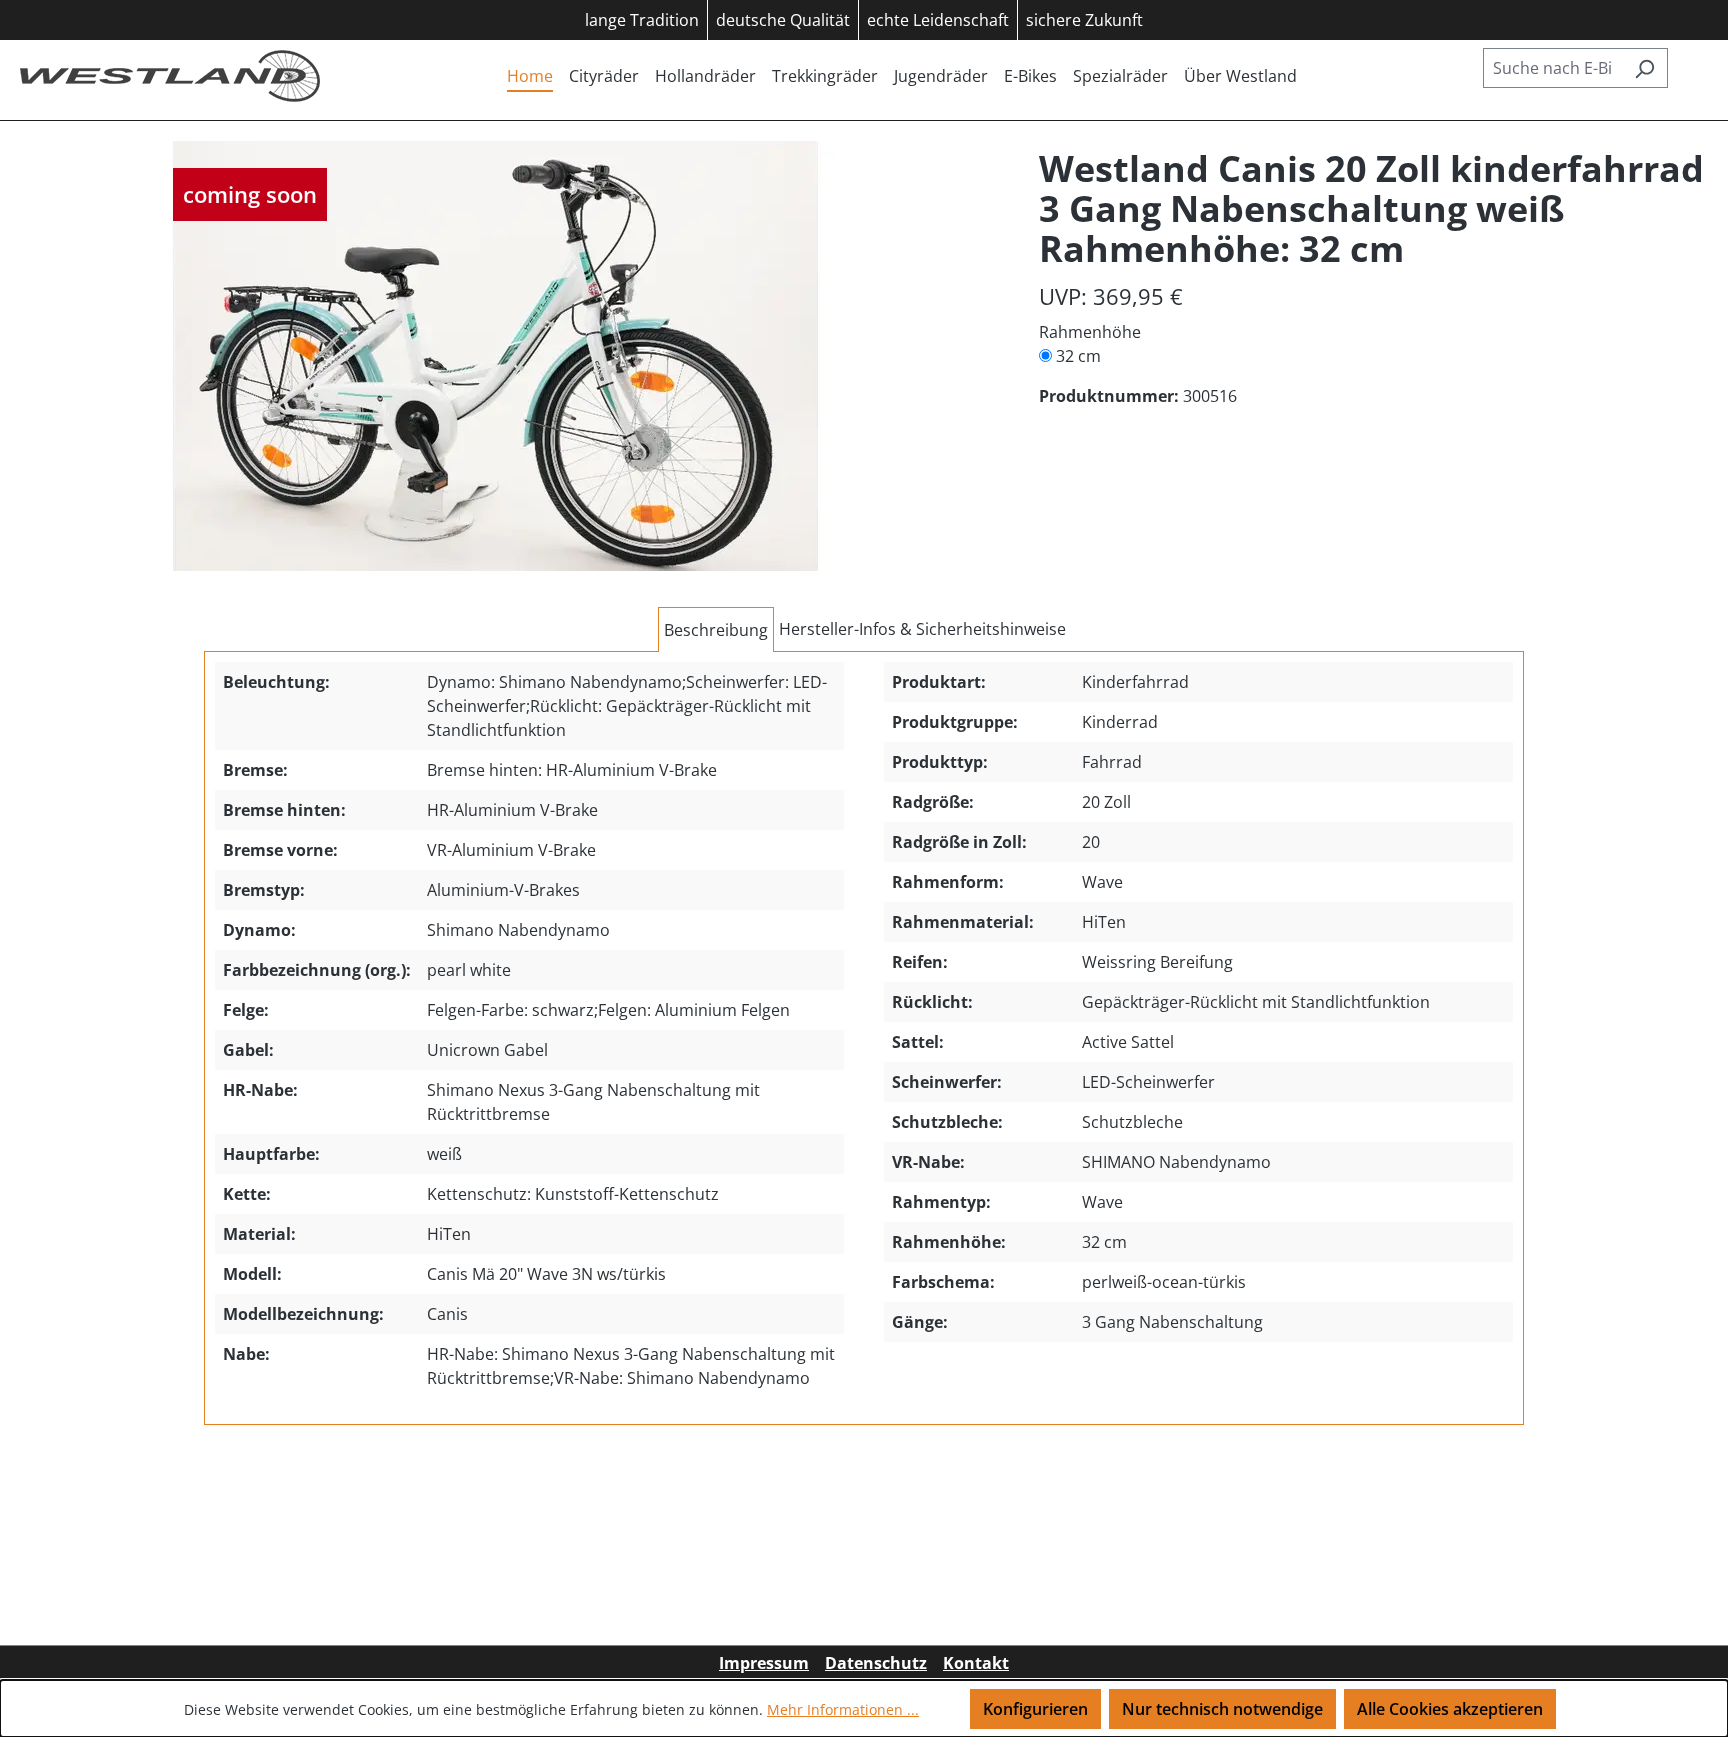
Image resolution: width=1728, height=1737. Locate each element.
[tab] (716, 630)
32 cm (1078, 356)
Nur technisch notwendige (1222, 1709)
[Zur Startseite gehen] (170, 76)
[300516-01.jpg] (495, 356)
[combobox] (1552, 68)
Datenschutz (876, 1663)
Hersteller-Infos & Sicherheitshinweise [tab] (922, 629)
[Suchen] (1644, 68)
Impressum (764, 1663)
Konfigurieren (1035, 1709)
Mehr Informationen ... (843, 1709)
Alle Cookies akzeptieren (1450, 1709)
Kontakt (976, 1663)
